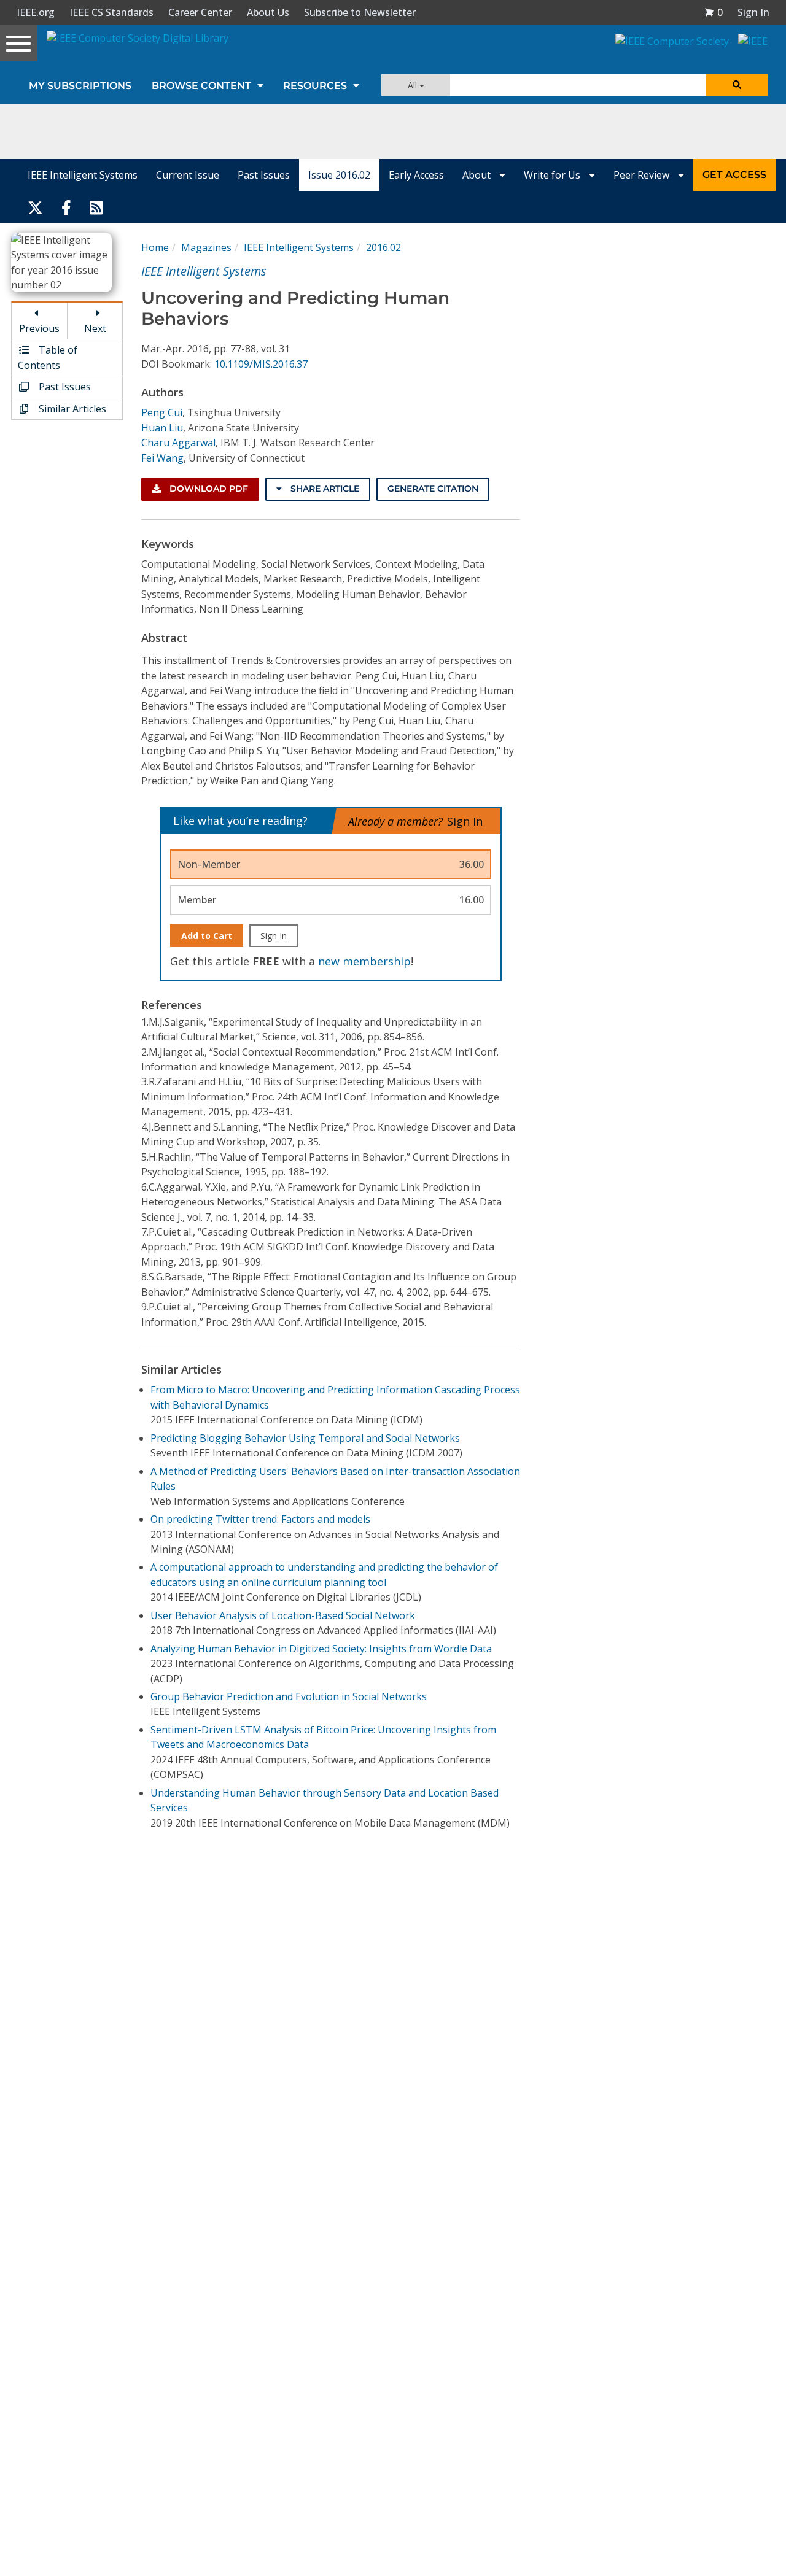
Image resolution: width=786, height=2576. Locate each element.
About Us (268, 12)
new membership (364, 961)
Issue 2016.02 (339, 175)
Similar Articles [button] (71, 409)
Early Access (416, 175)
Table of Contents (48, 357)
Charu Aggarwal (178, 443)
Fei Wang (162, 458)
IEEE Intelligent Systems (83, 175)
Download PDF (208, 489)
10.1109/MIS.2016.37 (261, 364)
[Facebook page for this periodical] (66, 207)
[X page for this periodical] (35, 207)
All (414, 85)
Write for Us (553, 175)
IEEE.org (36, 12)
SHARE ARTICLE (324, 489)
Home (155, 247)
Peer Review (643, 175)
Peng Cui (162, 412)
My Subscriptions (80, 86)
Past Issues (264, 175)
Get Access (734, 175)
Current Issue (188, 175)
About (478, 175)
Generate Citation (433, 489)
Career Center (200, 12)
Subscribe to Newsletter (360, 12)
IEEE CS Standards (111, 12)
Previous (39, 328)
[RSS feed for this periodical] (96, 207)
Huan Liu (162, 428)
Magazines (206, 247)
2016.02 (383, 247)
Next (95, 328)
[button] (714, 12)
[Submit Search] (737, 85)
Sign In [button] (753, 12)
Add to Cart (207, 936)
